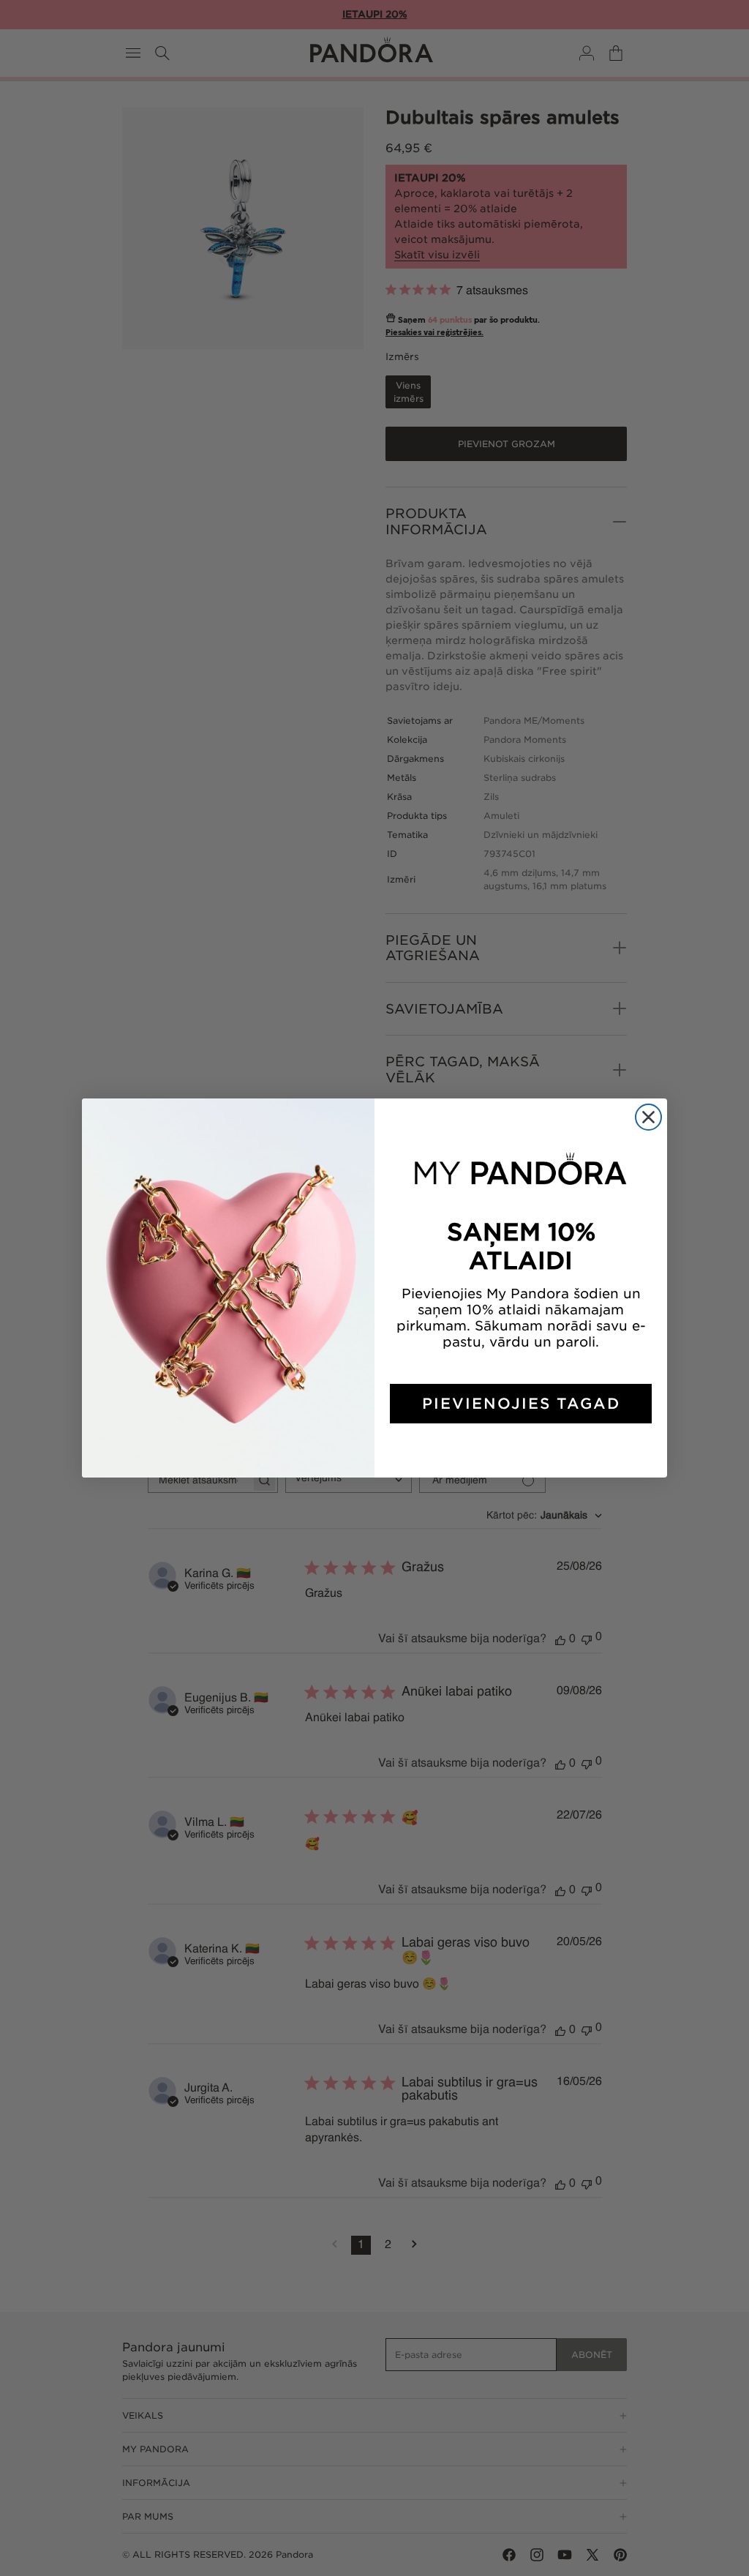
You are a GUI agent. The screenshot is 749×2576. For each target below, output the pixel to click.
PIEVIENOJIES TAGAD (521, 1404)
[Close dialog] (648, 1117)
